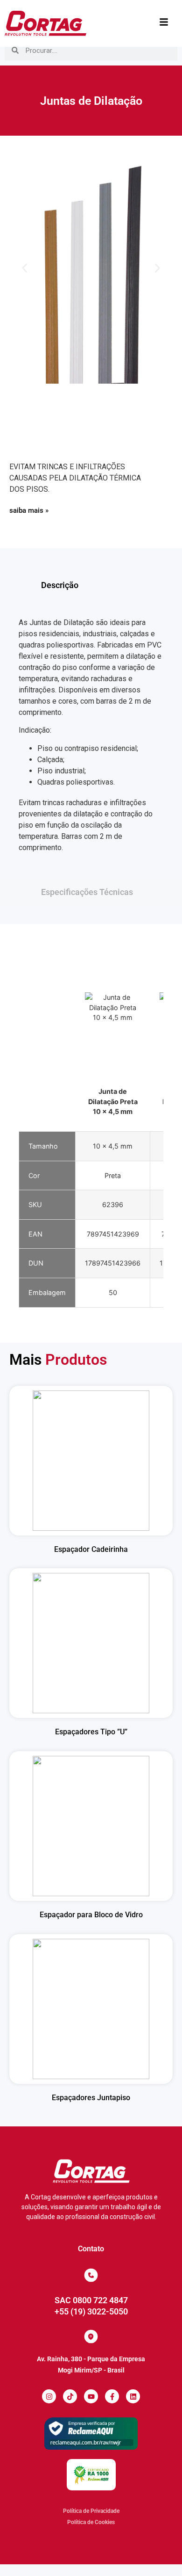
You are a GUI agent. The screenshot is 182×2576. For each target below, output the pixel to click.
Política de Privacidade (91, 2511)
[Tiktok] (70, 2396)
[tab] (91, 585)
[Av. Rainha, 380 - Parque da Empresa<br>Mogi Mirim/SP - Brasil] (91, 2336)
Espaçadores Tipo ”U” (91, 1732)
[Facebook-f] (112, 2396)
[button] (24, 268)
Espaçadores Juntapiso (91, 2098)
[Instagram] (49, 2396)
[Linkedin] (133, 2396)
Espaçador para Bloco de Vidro (91, 1915)
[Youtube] (91, 2396)
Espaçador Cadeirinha (91, 1549)
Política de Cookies (91, 2522)
